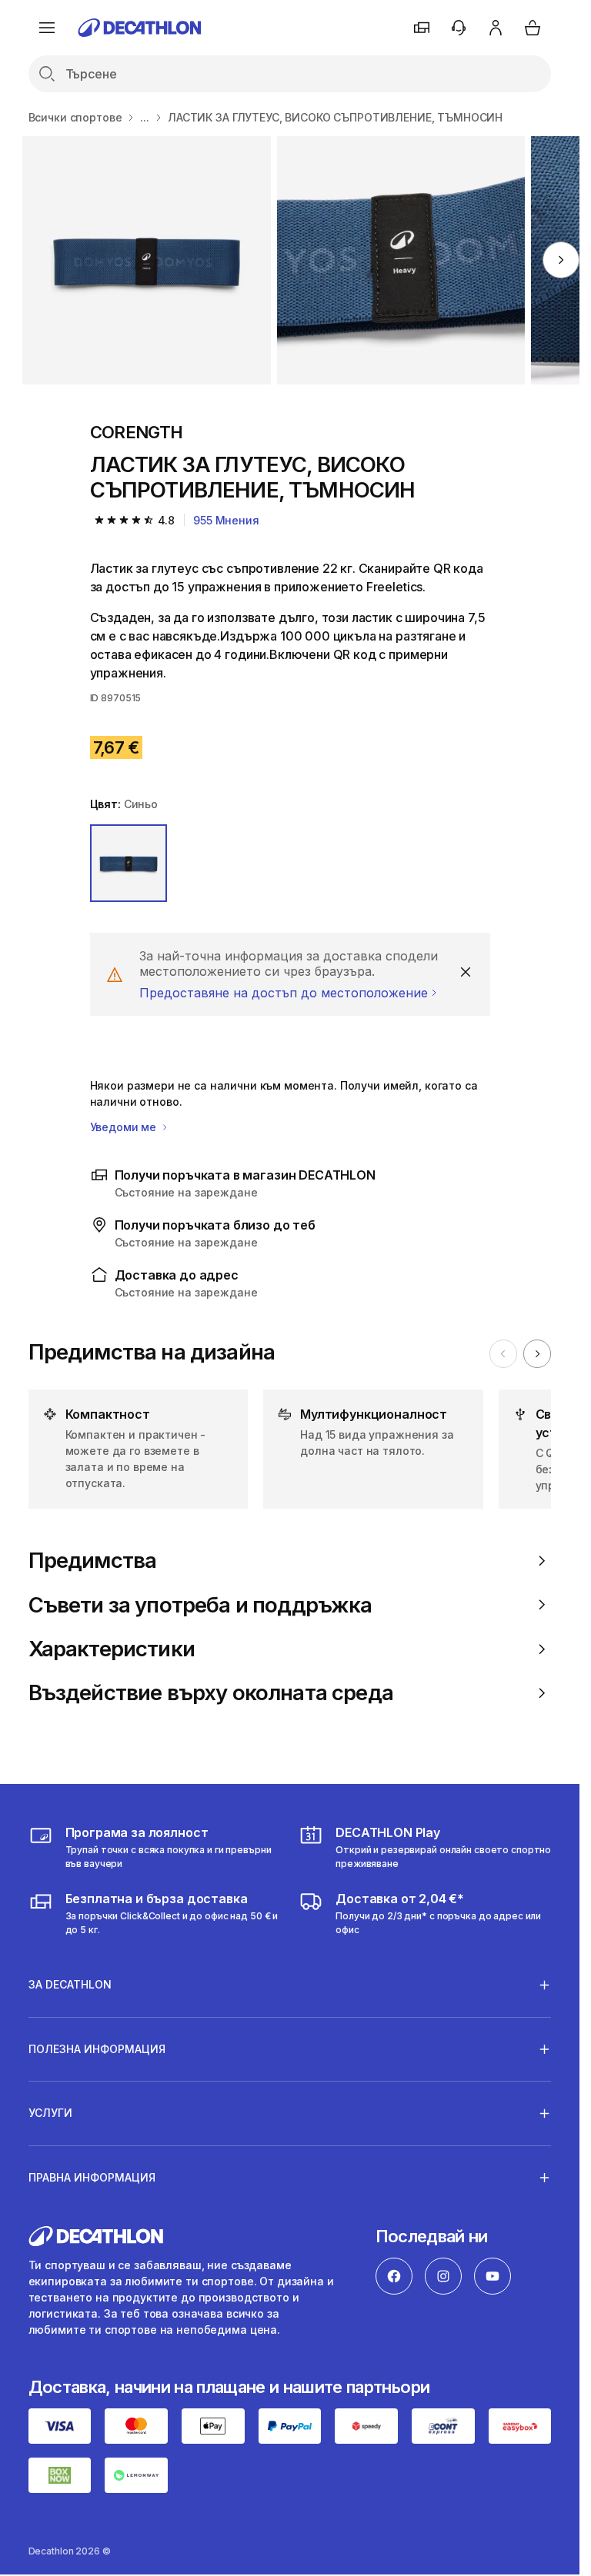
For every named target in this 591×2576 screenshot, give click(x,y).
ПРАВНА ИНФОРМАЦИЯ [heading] (92, 2177)
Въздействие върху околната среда (211, 1693)
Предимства (93, 1561)
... (145, 117)
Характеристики (112, 1649)
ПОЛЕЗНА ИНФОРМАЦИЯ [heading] (97, 2049)
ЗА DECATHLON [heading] (70, 1984)
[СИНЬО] (129, 863)
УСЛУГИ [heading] (50, 2113)
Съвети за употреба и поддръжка (200, 1605)
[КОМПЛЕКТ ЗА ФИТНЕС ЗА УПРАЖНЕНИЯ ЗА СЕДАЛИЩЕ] (147, 260)
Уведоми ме (125, 1127)
